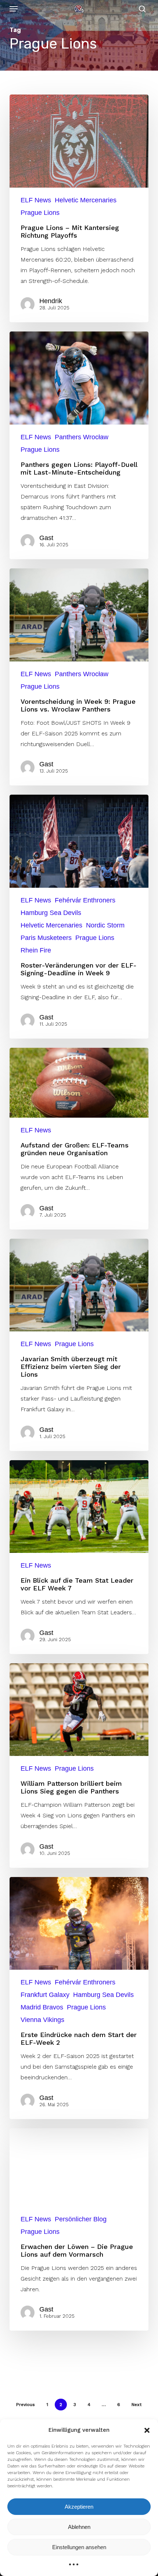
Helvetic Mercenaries (86, 200)
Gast (46, 538)
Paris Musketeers (46, 938)
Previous (26, 2405)
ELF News (36, 200)
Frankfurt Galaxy (45, 1995)
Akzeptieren (79, 2507)
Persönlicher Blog (81, 2219)
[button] (147, 2430)
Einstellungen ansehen (79, 2547)
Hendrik (51, 301)
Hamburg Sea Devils (51, 913)
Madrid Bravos (42, 2007)
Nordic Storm (105, 925)
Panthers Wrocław (82, 437)
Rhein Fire (36, 950)
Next (137, 2405)
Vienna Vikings (42, 2020)
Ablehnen (79, 2527)
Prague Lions (40, 213)
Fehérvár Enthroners (85, 900)
